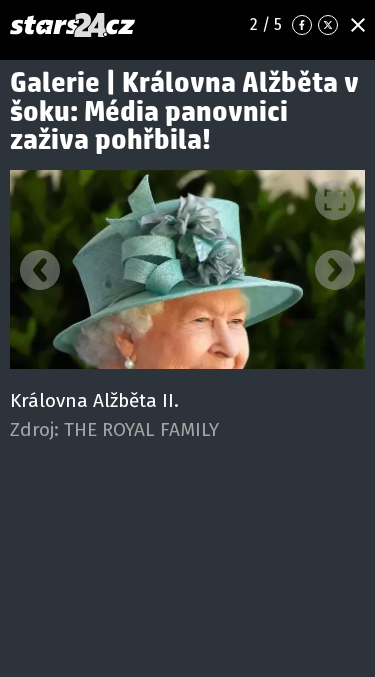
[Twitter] (328, 25)
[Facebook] (302, 25)
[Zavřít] (358, 25)
